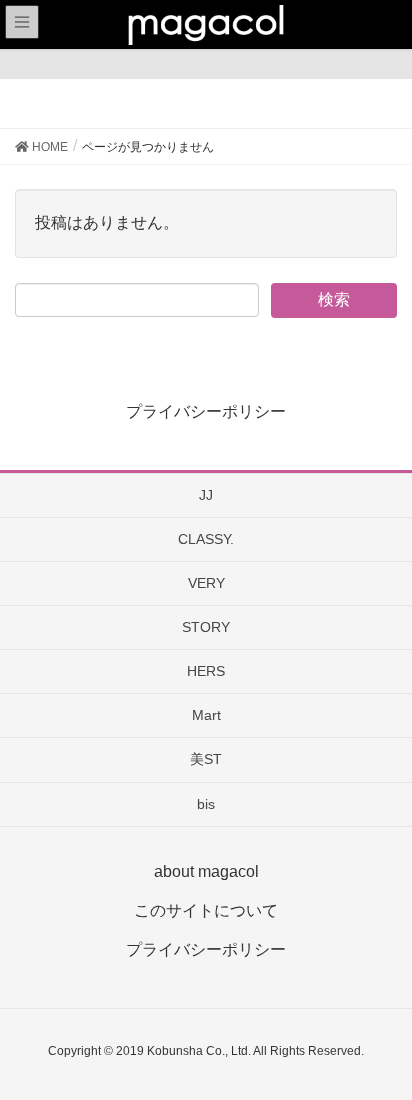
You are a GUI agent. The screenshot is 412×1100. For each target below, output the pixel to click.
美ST (206, 759)
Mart (206, 715)
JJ (206, 495)
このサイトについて (206, 910)
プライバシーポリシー (206, 411)
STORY (206, 627)
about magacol (206, 871)
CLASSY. (206, 539)
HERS (206, 671)
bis (206, 804)
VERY (206, 583)
